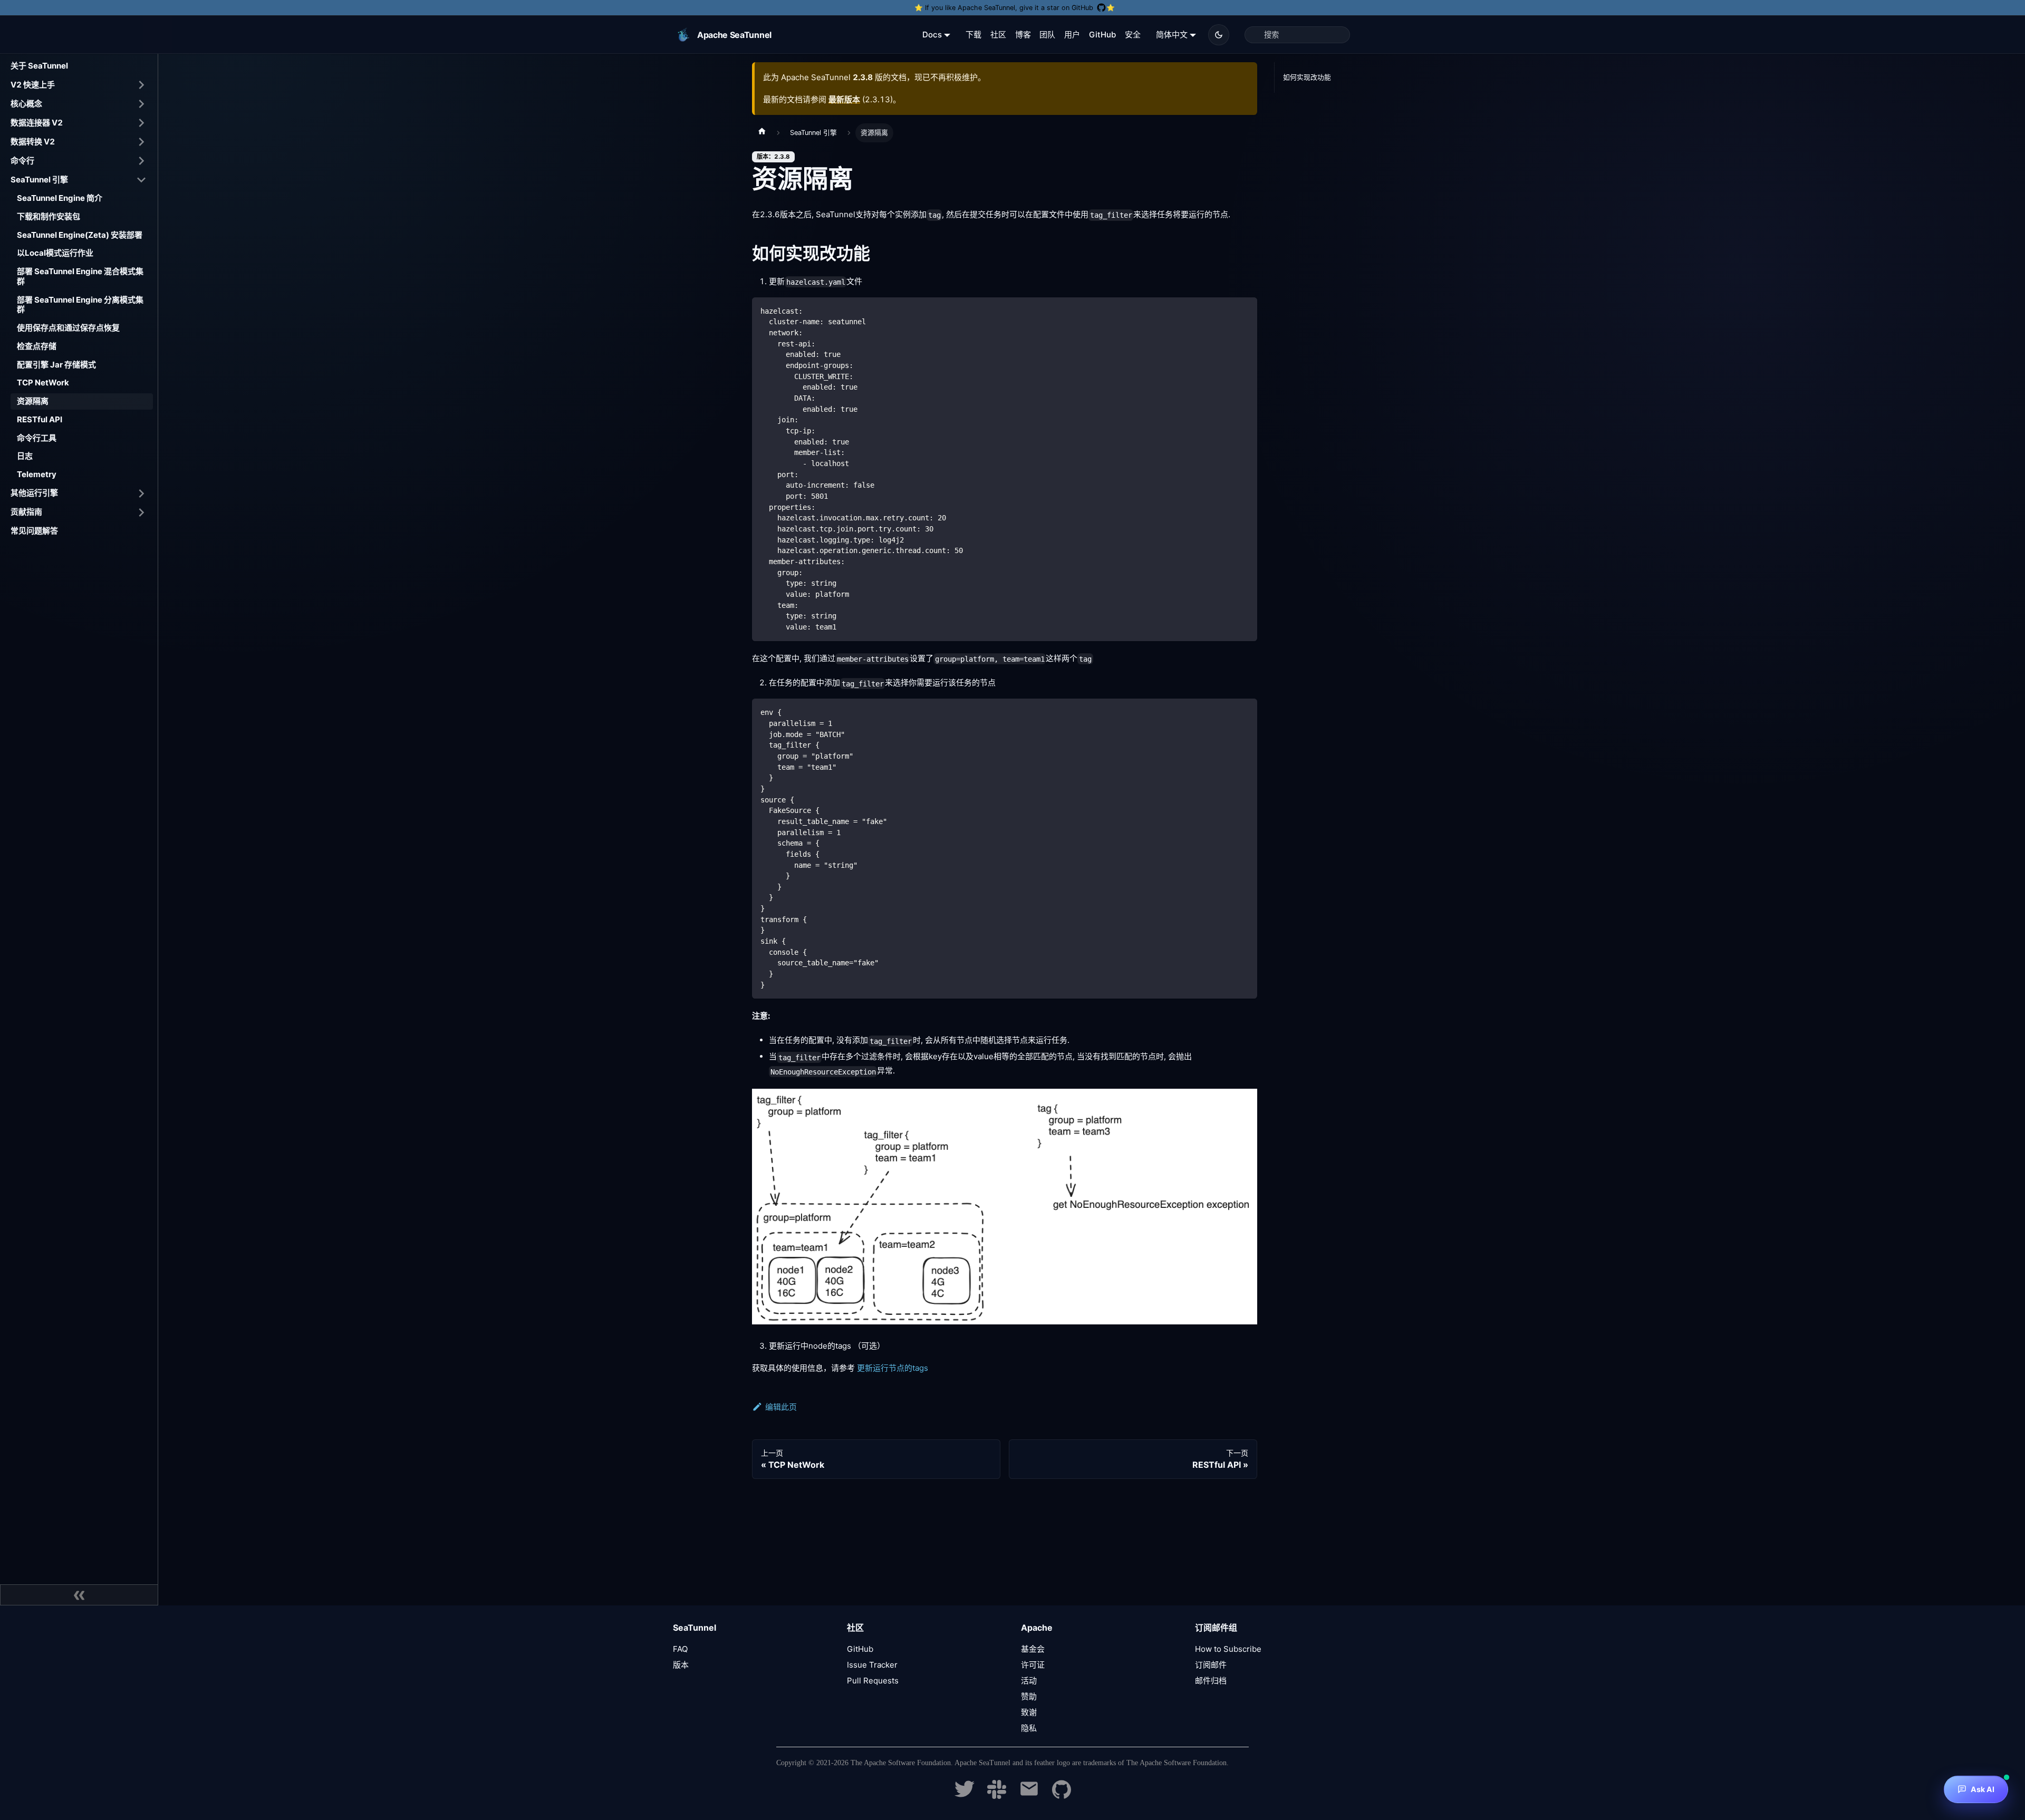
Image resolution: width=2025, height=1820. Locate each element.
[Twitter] (965, 1796)
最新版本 (844, 99)
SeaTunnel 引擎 (39, 179)
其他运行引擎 (34, 493)
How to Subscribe (1228, 1649)
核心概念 (26, 103)
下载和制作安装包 (49, 216)
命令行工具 (37, 437)
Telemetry (37, 474)
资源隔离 (33, 401)
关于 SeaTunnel (39, 66)
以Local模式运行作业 (55, 253)
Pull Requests (873, 1681)
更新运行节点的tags (893, 1368)
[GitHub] (1062, 1796)
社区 (998, 35)
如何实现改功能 (1307, 77)
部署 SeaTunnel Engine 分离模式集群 (80, 304)
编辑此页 (781, 1407)
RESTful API (40, 419)
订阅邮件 (1211, 1665)
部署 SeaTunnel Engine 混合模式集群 (80, 276)
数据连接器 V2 (37, 122)
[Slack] (997, 1796)
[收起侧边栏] (79, 1595)
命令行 (22, 160)
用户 (1072, 35)
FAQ (680, 1649)
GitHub (1102, 35)
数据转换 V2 (33, 141)
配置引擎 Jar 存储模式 (56, 364)
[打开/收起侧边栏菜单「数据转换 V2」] (141, 142)
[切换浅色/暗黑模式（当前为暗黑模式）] (1219, 35)
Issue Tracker (872, 1665)
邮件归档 (1211, 1681)
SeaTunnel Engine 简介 (60, 198)
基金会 (1033, 1649)
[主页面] (762, 133)
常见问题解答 (34, 531)
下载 (973, 35)
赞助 (1029, 1696)
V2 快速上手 (33, 84)
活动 (1029, 1681)
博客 (1023, 35)
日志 (25, 456)
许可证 (1033, 1665)
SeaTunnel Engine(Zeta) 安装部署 (80, 234)
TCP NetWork (43, 383)
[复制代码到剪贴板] (1244, 310)
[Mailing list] (1029, 1796)
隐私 (1029, 1728)
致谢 (1029, 1712)
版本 (681, 1665)
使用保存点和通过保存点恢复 (68, 328)
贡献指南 (26, 512)
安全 (1133, 35)
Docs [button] (932, 35)
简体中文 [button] (1172, 35)
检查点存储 (37, 346)
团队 (1047, 35)
